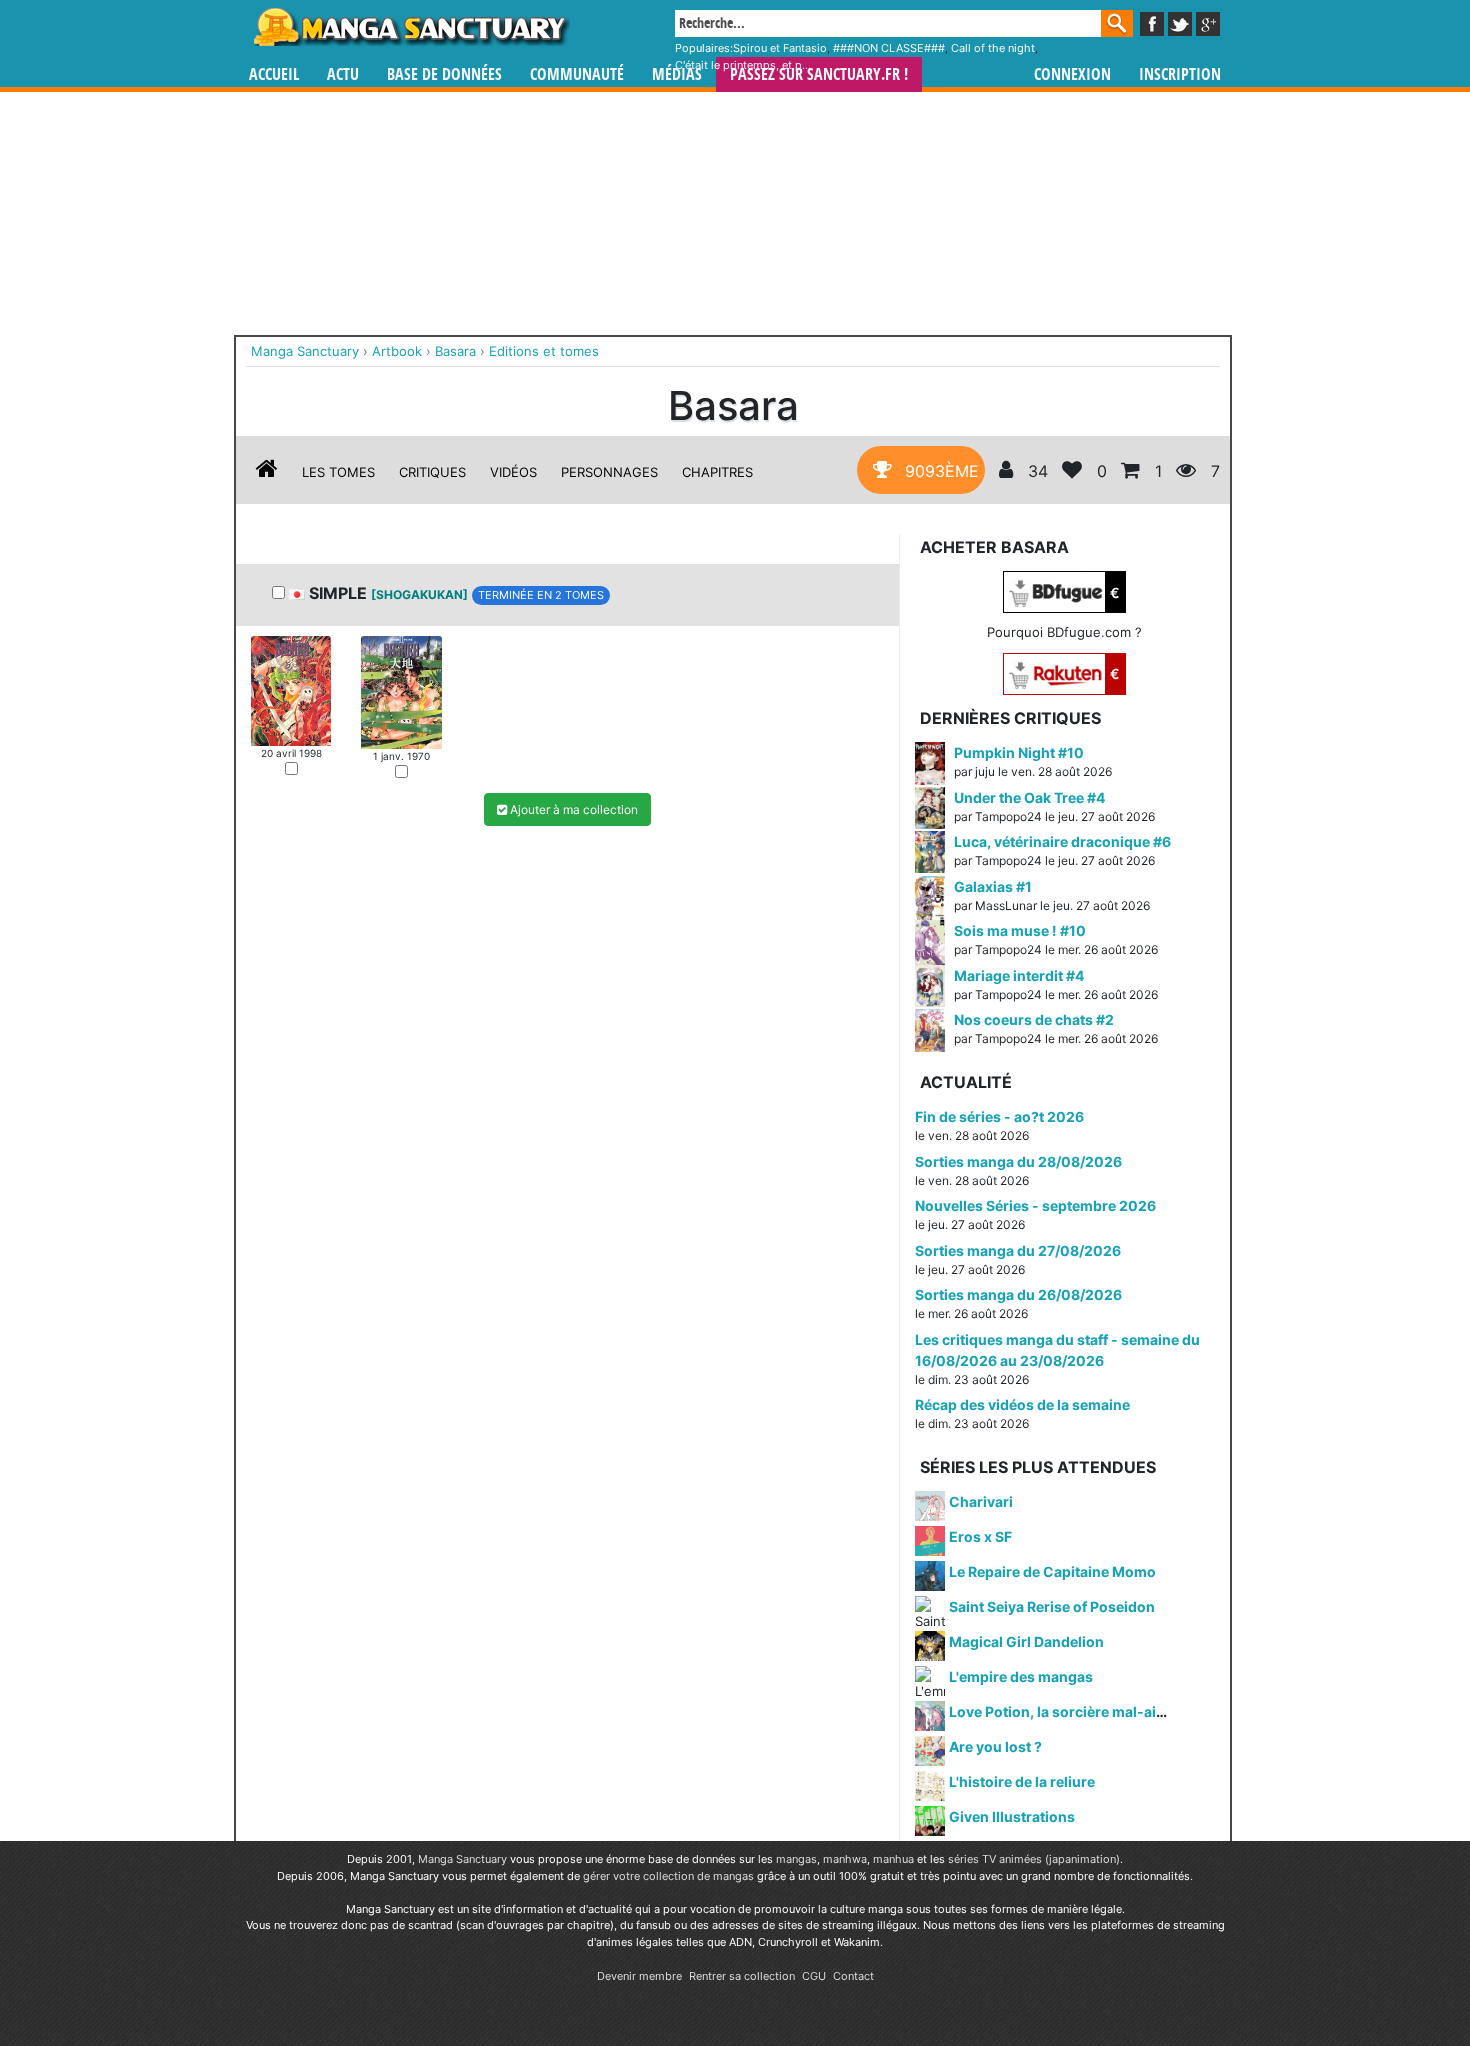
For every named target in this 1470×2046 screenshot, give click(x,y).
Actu (343, 74)
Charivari (981, 1501)
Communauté (577, 74)
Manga (410, 27)
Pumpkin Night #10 (1019, 752)
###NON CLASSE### (889, 48)
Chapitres (717, 472)
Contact (853, 1976)
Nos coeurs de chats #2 (1034, 1019)
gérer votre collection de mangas (668, 1876)
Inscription (1180, 74)
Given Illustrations (1012, 1816)
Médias (677, 74)
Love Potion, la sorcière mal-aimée (1067, 1711)
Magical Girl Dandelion (1026, 1641)
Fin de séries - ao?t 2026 (999, 1116)
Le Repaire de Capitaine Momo (1052, 1571)
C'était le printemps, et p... (743, 65)
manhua (893, 1859)
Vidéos (513, 472)
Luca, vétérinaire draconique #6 (1062, 841)
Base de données (444, 74)
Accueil (274, 74)
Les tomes (338, 472)
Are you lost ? (995, 1746)
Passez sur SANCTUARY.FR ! (819, 74)
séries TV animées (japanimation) (1034, 1859)
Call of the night (993, 48)
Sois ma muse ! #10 (1020, 930)
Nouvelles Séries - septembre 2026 (1035, 1205)
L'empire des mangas (1021, 1676)
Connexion (1072, 74)
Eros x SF (980, 1536)
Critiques (432, 472)
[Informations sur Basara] (267, 472)
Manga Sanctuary (462, 1859)
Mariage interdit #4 (1019, 975)
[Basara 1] (291, 689)
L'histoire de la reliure (1022, 1781)
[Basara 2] (401, 691)
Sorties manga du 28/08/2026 (1018, 1161)
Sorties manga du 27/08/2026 (1018, 1250)
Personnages (609, 472)
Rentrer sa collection (742, 1976)
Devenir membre (639, 1976)
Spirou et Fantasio (780, 48)
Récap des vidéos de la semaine (1022, 1404)
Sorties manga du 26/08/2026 (1018, 1294)
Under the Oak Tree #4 (1029, 797)
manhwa (845, 1859)
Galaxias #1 (993, 886)
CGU (814, 1976)
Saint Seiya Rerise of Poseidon (1052, 1606)
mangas (796, 1859)
